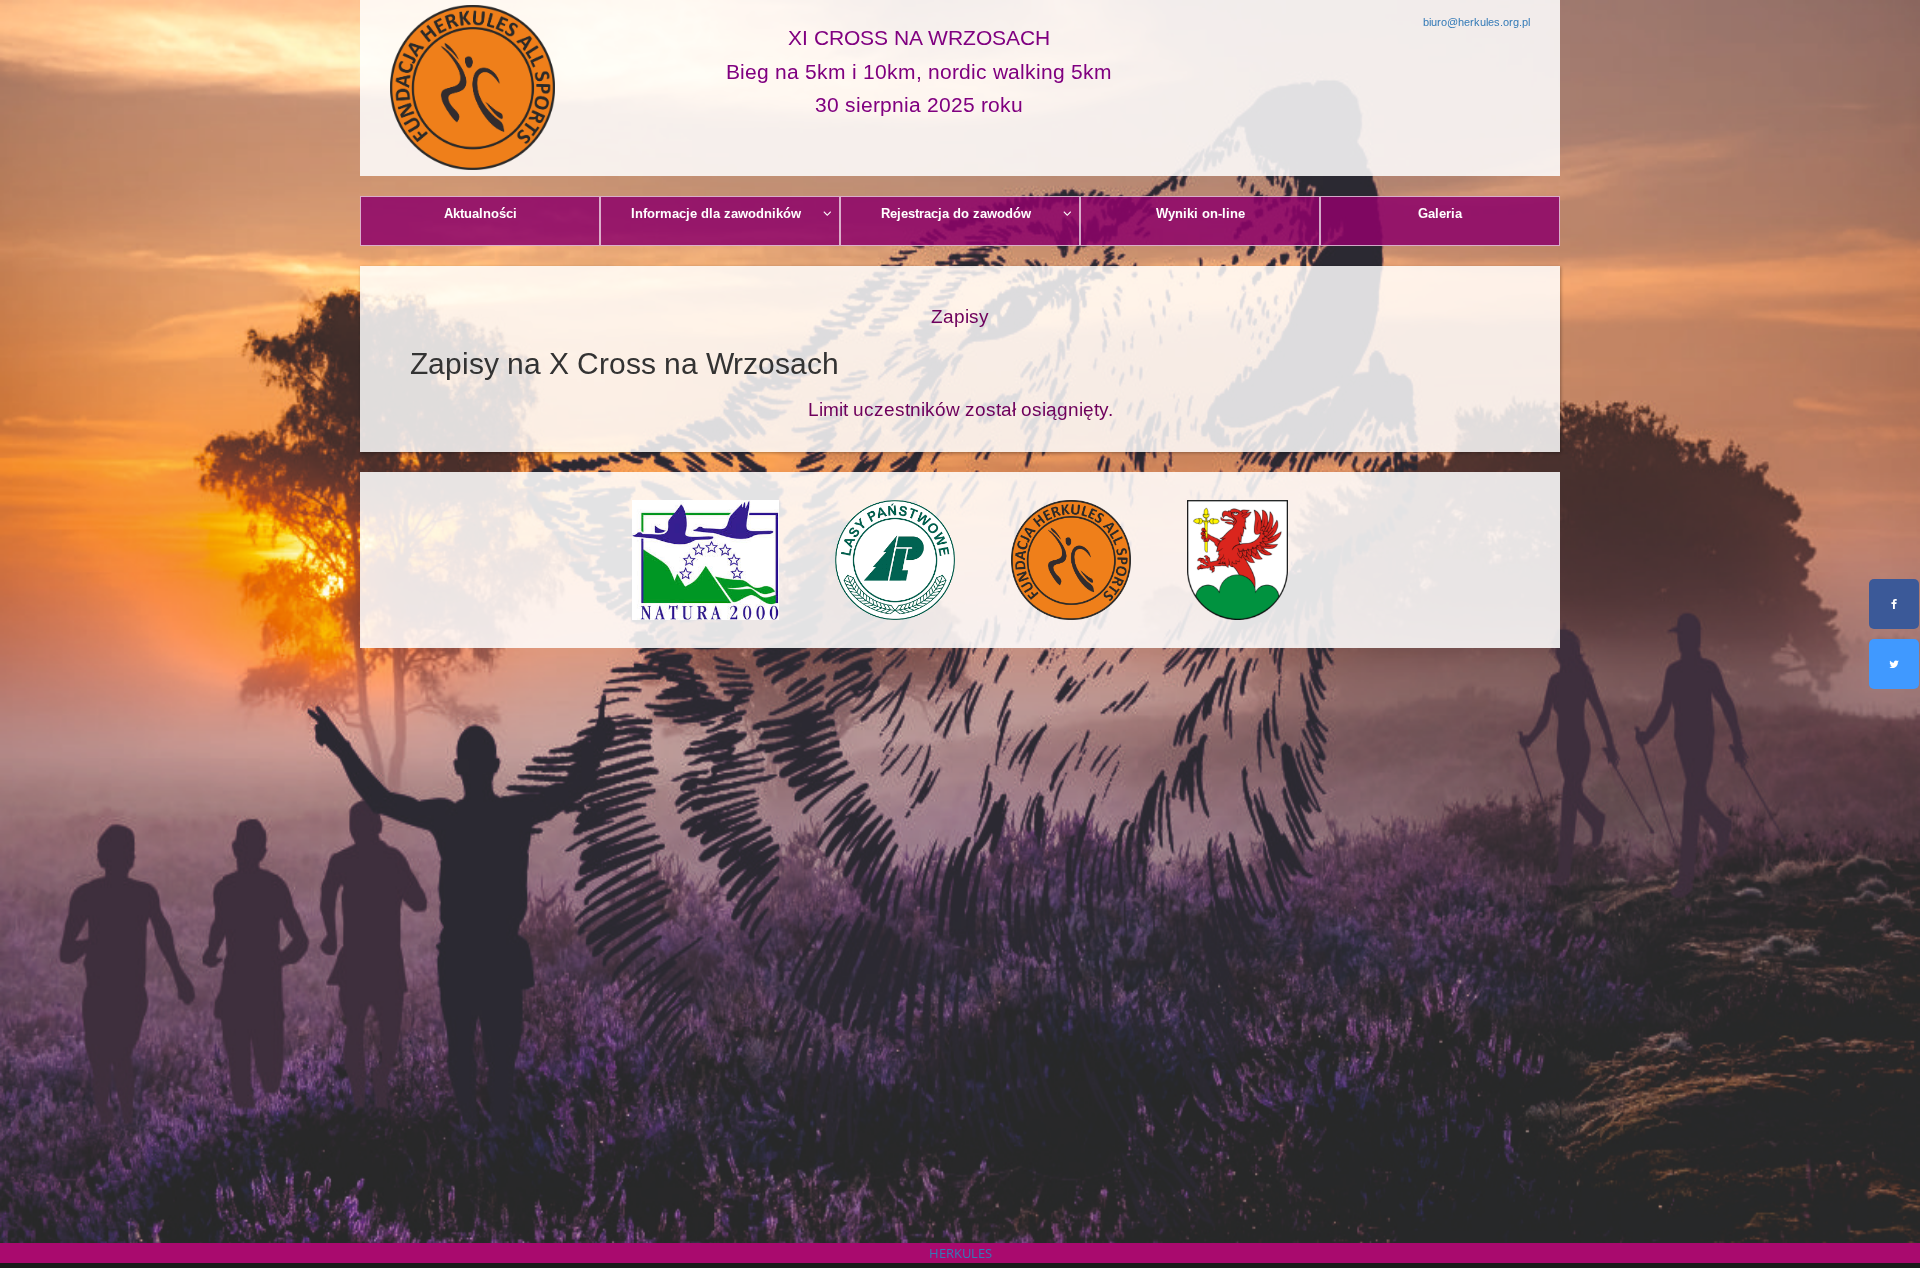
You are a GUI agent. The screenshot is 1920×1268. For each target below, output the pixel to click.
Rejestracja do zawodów (956, 213)
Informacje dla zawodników (716, 213)
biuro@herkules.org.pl (1476, 22)
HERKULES (960, 1253)
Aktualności (480, 213)
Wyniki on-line (1200, 213)
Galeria (1440, 213)
